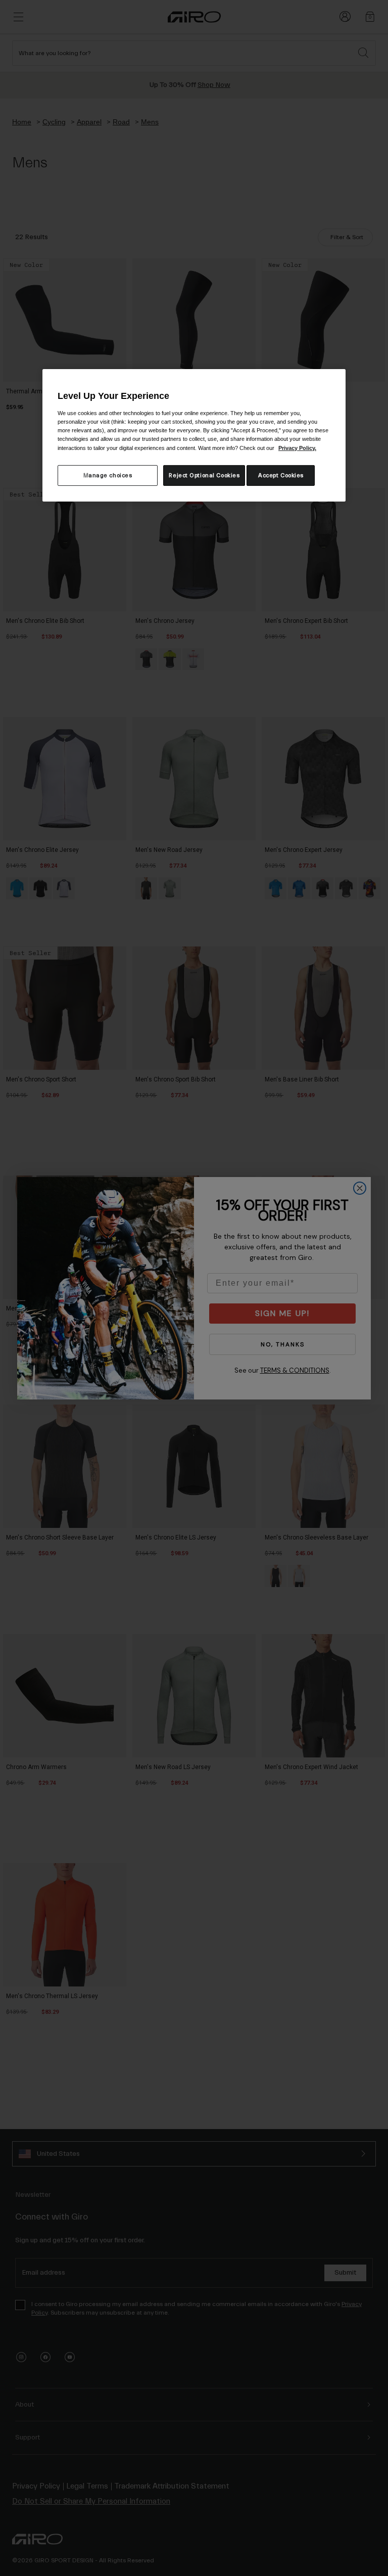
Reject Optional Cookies (204, 475)
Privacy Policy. (297, 447)
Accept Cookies (281, 475)
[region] (194, 435)
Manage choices (108, 475)
